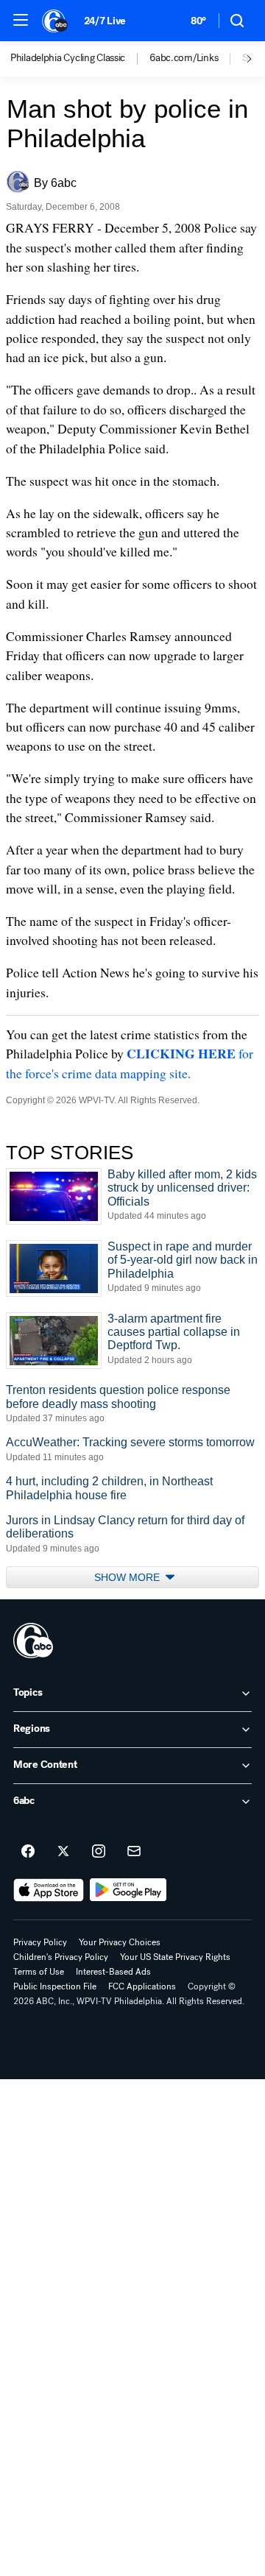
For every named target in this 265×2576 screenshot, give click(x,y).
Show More (128, 1577)
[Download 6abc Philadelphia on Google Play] (128, 1890)
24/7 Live (105, 21)
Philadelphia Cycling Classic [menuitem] (68, 58)
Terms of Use (39, 1972)
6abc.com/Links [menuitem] (184, 58)
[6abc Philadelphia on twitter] (63, 1852)
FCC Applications (142, 1986)
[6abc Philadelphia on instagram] (99, 1852)
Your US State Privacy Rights (175, 1957)
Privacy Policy (40, 1942)
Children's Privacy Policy (61, 1957)
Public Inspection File (55, 1986)
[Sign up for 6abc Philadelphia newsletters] (134, 1852)
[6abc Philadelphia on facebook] (28, 1852)
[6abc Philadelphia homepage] (56, 21)
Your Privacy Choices (120, 1942)
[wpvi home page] (33, 1641)
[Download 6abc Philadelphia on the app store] (49, 1890)
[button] (21, 20)
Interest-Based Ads (113, 1972)
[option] (80, 59)
